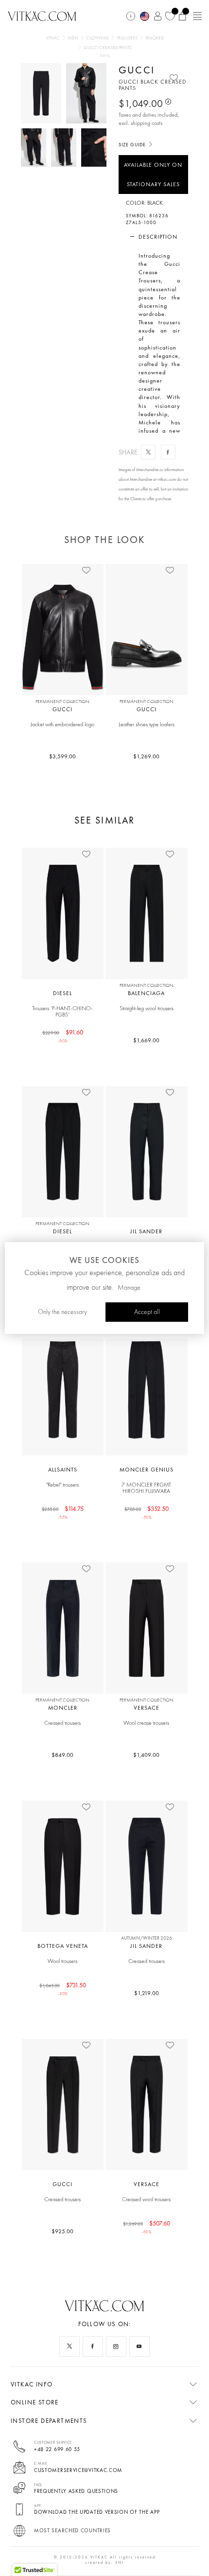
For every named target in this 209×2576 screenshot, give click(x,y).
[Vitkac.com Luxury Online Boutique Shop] (42, 15)
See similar (104, 820)
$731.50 (63, 1989)
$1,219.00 (147, 1993)
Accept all (147, 1312)
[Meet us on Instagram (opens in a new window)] (116, 2347)
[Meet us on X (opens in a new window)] (70, 2347)
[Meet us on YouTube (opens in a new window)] (139, 2347)
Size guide (133, 145)
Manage (129, 1288)
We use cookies (104, 1260)
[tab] (154, 237)
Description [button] (158, 237)
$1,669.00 (146, 1040)
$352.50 (147, 1512)
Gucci (137, 70)
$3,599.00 (62, 756)
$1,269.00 (146, 756)
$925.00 (62, 2231)
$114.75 (63, 1512)
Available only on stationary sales (153, 175)
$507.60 (147, 2227)
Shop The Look (104, 540)
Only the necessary (62, 1312)
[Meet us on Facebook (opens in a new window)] (93, 2347)
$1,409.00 (146, 1755)
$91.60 (63, 1036)
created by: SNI (104, 2562)
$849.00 (62, 1755)
